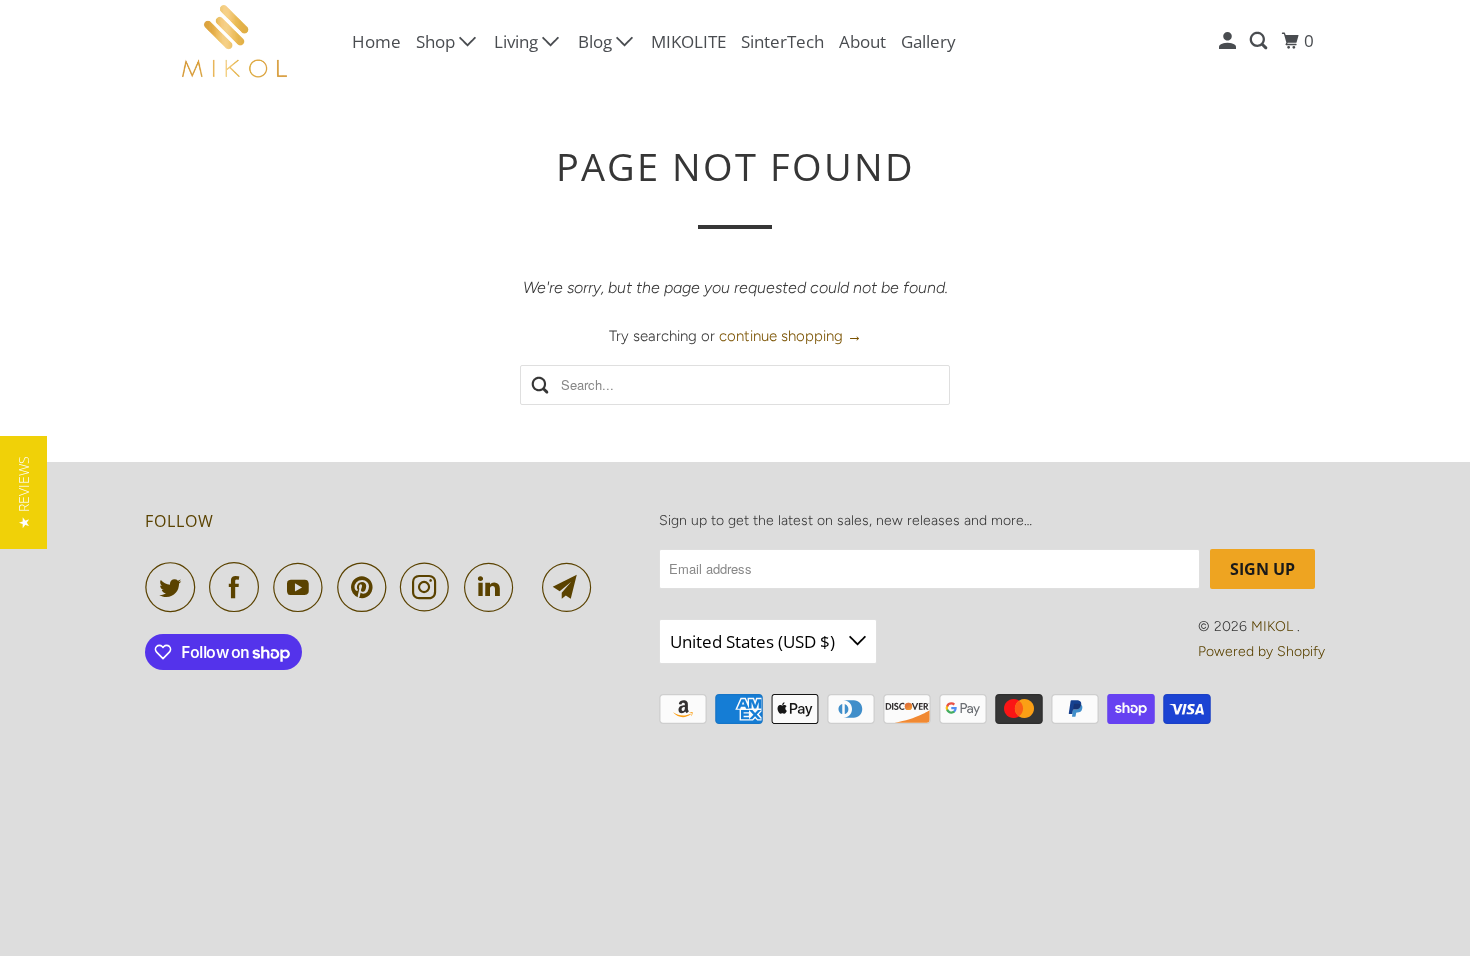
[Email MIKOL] (572, 587)
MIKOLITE (688, 41)
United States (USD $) (754, 641)
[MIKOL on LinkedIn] (494, 587)
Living (518, 41)
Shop (437, 41)
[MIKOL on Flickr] (533, 587)
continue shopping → (790, 336)
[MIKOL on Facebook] (239, 587)
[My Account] (1229, 41)
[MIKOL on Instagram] (430, 587)
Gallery (928, 41)
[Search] (1260, 41)
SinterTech (782, 41)
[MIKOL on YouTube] (303, 587)
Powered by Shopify (1261, 651)
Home (376, 41)
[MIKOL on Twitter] (175, 587)
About (862, 41)
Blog (597, 41)
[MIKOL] (235, 41)
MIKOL (1274, 626)
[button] (23, 492)
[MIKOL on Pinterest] (366, 587)
